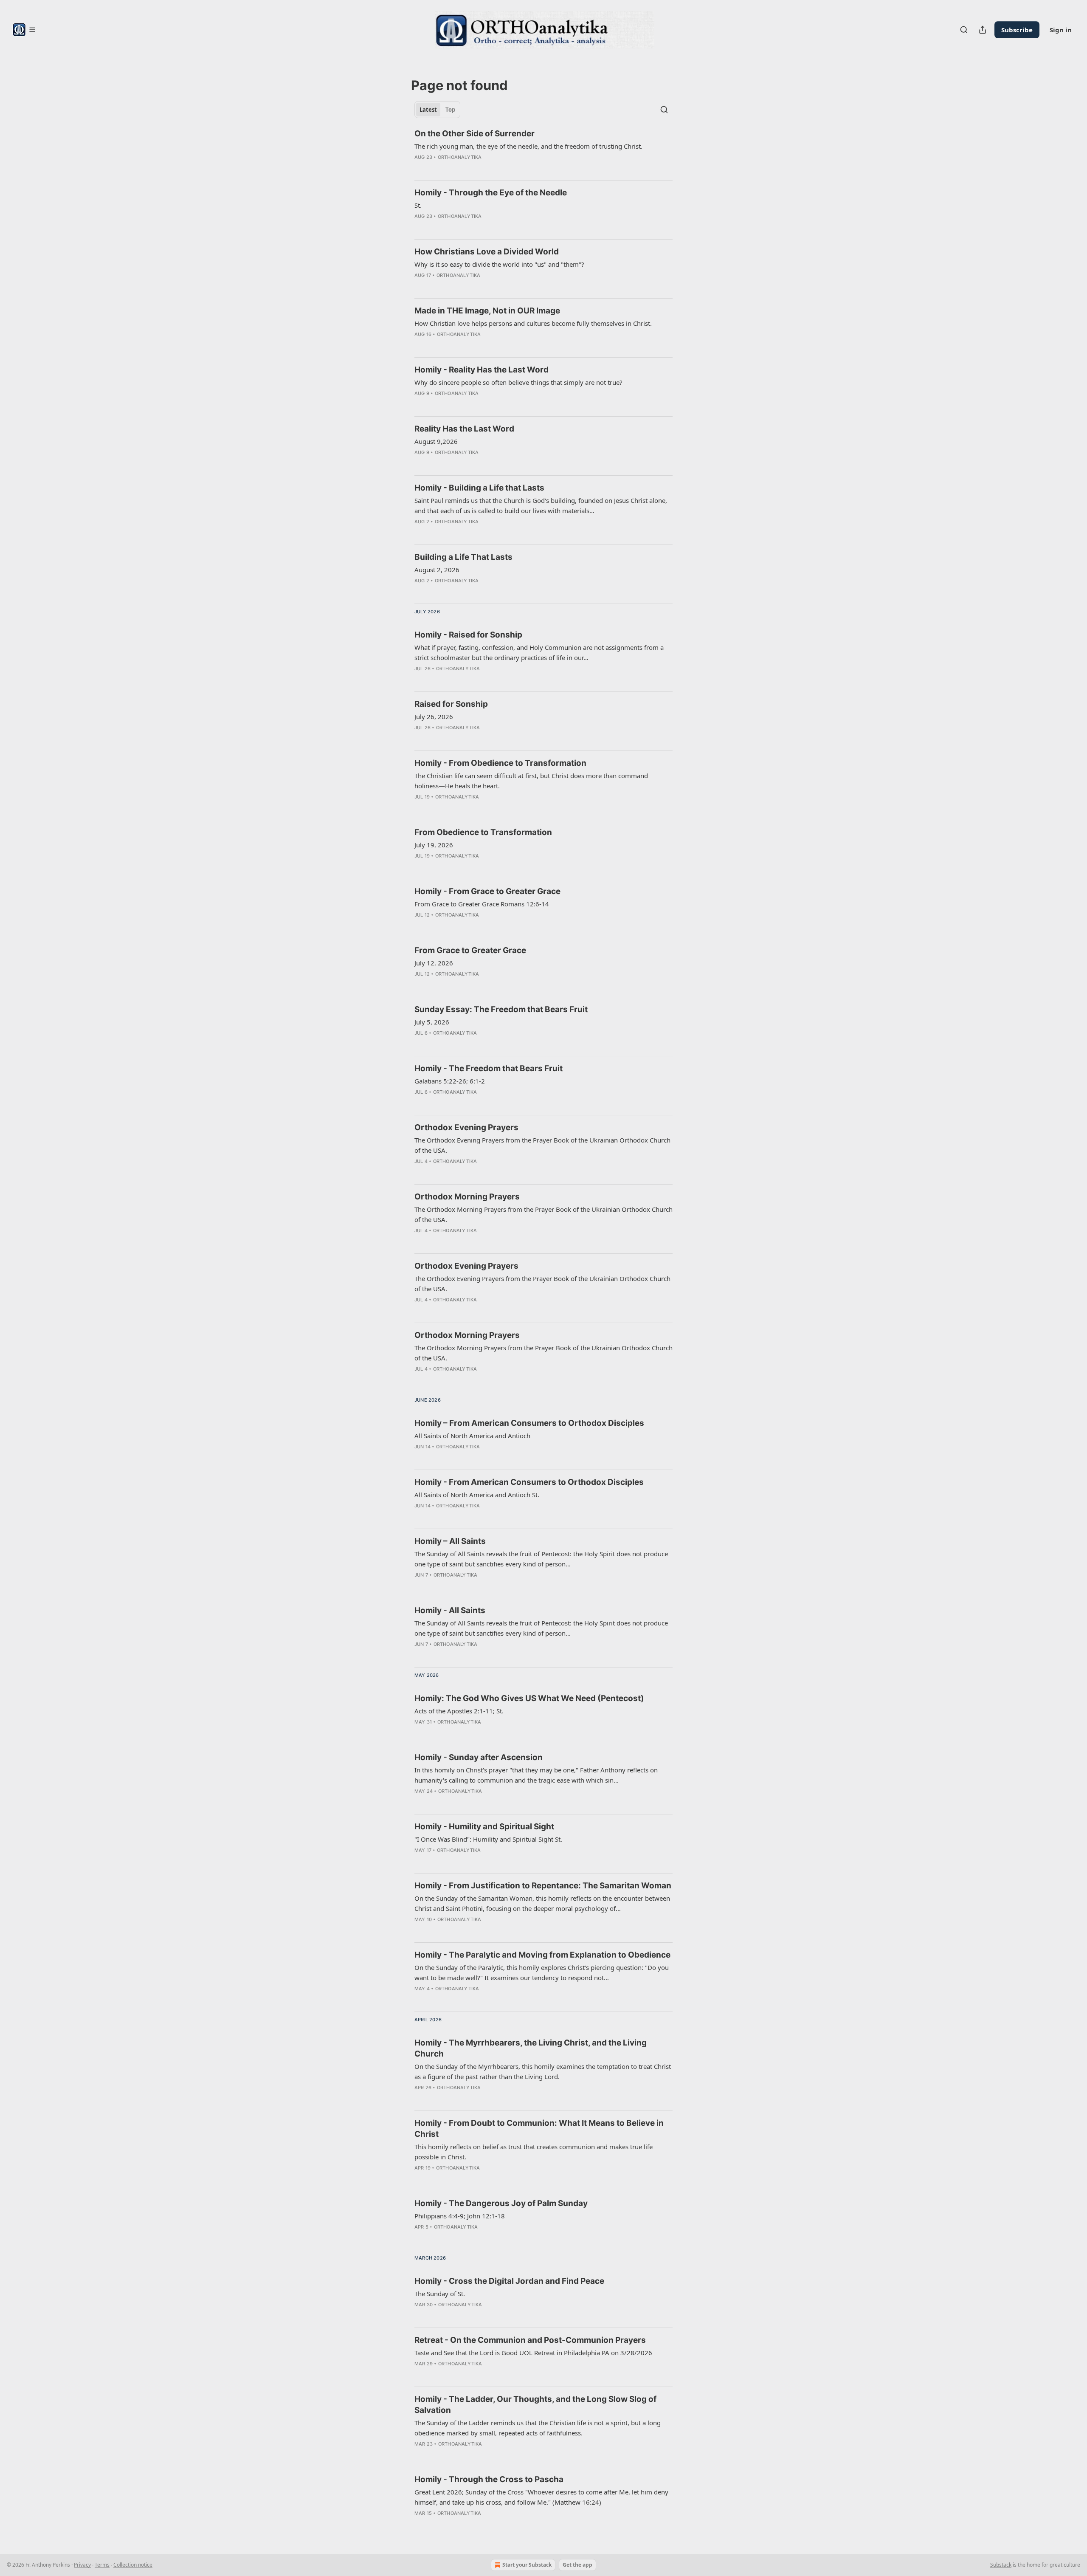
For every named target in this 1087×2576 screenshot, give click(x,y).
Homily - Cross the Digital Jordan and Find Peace (509, 2281)
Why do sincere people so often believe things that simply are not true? (518, 382)
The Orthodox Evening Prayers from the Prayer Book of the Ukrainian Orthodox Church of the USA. (542, 1145)
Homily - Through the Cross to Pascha (489, 2479)
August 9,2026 (436, 441)
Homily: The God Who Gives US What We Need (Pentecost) (529, 1698)
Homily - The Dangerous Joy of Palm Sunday (501, 2203)
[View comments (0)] (437, 168)
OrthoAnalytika (460, 157)
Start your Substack (527, 2565)
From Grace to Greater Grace (470, 950)
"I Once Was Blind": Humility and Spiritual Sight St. (488, 1839)
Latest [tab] (428, 110)
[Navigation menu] (24, 30)
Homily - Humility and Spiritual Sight (484, 1827)
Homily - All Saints (450, 1610)
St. (418, 205)
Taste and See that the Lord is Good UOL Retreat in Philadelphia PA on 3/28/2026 (533, 2353)
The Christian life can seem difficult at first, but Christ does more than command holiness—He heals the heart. (531, 781)
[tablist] (437, 110)
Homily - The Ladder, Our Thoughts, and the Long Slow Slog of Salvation (535, 2405)
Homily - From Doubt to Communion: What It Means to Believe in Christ (539, 2129)
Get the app (577, 2565)
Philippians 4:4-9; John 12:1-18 (460, 2216)
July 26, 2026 (434, 717)
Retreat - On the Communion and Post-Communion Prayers (530, 2340)
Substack (1001, 2565)
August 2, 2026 (437, 570)
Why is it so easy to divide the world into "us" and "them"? (499, 264)
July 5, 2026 (432, 1022)
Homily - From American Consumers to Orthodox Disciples (529, 1482)
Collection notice (133, 2565)
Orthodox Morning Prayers (467, 1197)
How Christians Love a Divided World (487, 252)
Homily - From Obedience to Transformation (500, 763)
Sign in (1061, 30)
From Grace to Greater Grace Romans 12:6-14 (482, 904)
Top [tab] (450, 110)
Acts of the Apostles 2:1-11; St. (459, 1711)
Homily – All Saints (450, 1541)
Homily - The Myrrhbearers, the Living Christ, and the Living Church (531, 2048)
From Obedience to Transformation (483, 832)
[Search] (964, 30)
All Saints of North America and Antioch (472, 1436)
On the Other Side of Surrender (475, 134)
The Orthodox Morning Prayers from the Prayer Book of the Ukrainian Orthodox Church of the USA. (543, 1214)
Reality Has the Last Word (464, 429)
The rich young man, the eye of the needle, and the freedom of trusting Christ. (528, 146)
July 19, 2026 (434, 845)
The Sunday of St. (440, 2294)
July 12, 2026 (434, 963)
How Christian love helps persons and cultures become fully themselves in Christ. (533, 323)
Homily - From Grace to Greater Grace (487, 891)
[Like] (420, 680)
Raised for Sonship (451, 704)
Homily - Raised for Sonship (468, 635)
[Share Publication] (983, 30)
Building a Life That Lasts (463, 557)
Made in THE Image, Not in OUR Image (487, 311)
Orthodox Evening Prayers (466, 1127)
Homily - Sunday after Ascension (479, 1757)
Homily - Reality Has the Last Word (482, 370)
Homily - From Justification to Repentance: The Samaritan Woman (543, 1886)
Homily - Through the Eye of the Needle (491, 193)
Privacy (82, 2565)
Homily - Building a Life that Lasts (479, 488)
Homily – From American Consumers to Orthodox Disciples (529, 1423)
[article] (543, 151)
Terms (102, 2565)
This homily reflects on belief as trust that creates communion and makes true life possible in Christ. (534, 2152)
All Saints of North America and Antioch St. (477, 1495)
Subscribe (1017, 30)
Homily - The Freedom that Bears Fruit (489, 1068)
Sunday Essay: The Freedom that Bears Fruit (501, 1009)
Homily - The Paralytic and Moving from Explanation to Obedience (542, 1955)
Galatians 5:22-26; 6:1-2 (450, 1081)
